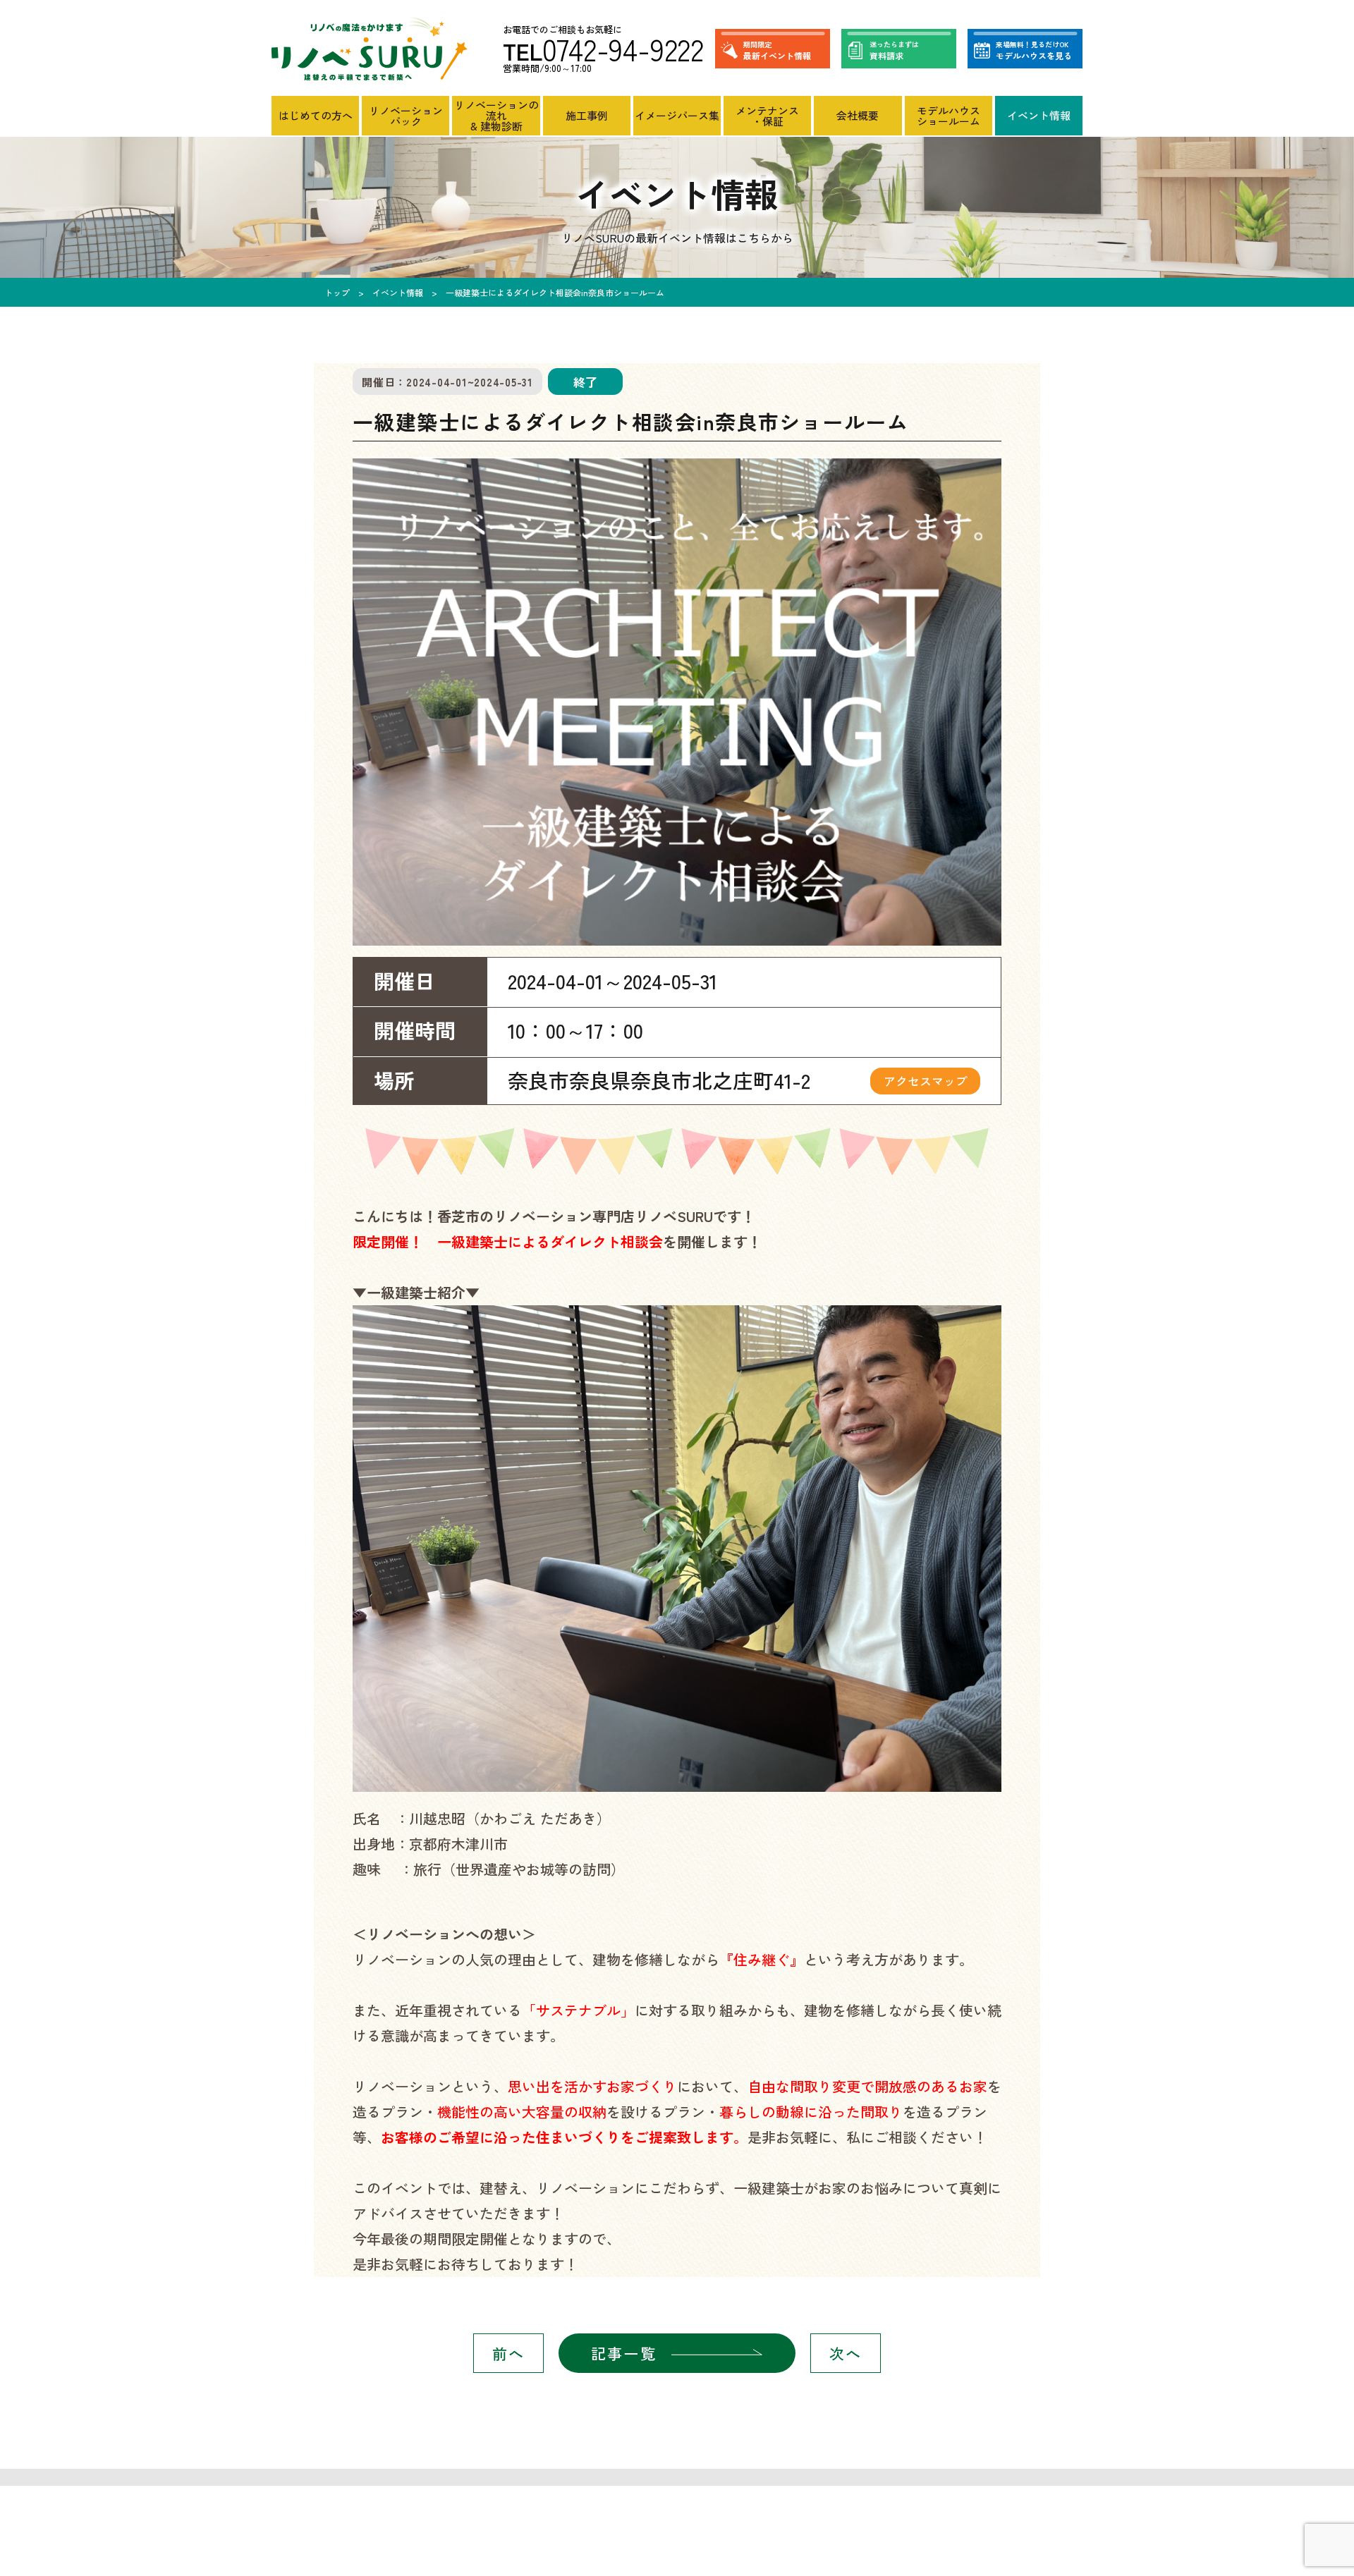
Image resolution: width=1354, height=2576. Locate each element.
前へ (508, 2353)
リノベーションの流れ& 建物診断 (496, 115)
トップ (337, 292)
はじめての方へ (316, 115)
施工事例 (587, 115)
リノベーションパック (406, 116)
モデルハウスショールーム (949, 116)
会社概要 (858, 115)
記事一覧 (623, 2353)
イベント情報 (1039, 115)
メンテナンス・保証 (767, 116)
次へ (846, 2353)
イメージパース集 (677, 115)
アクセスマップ (926, 1081)
